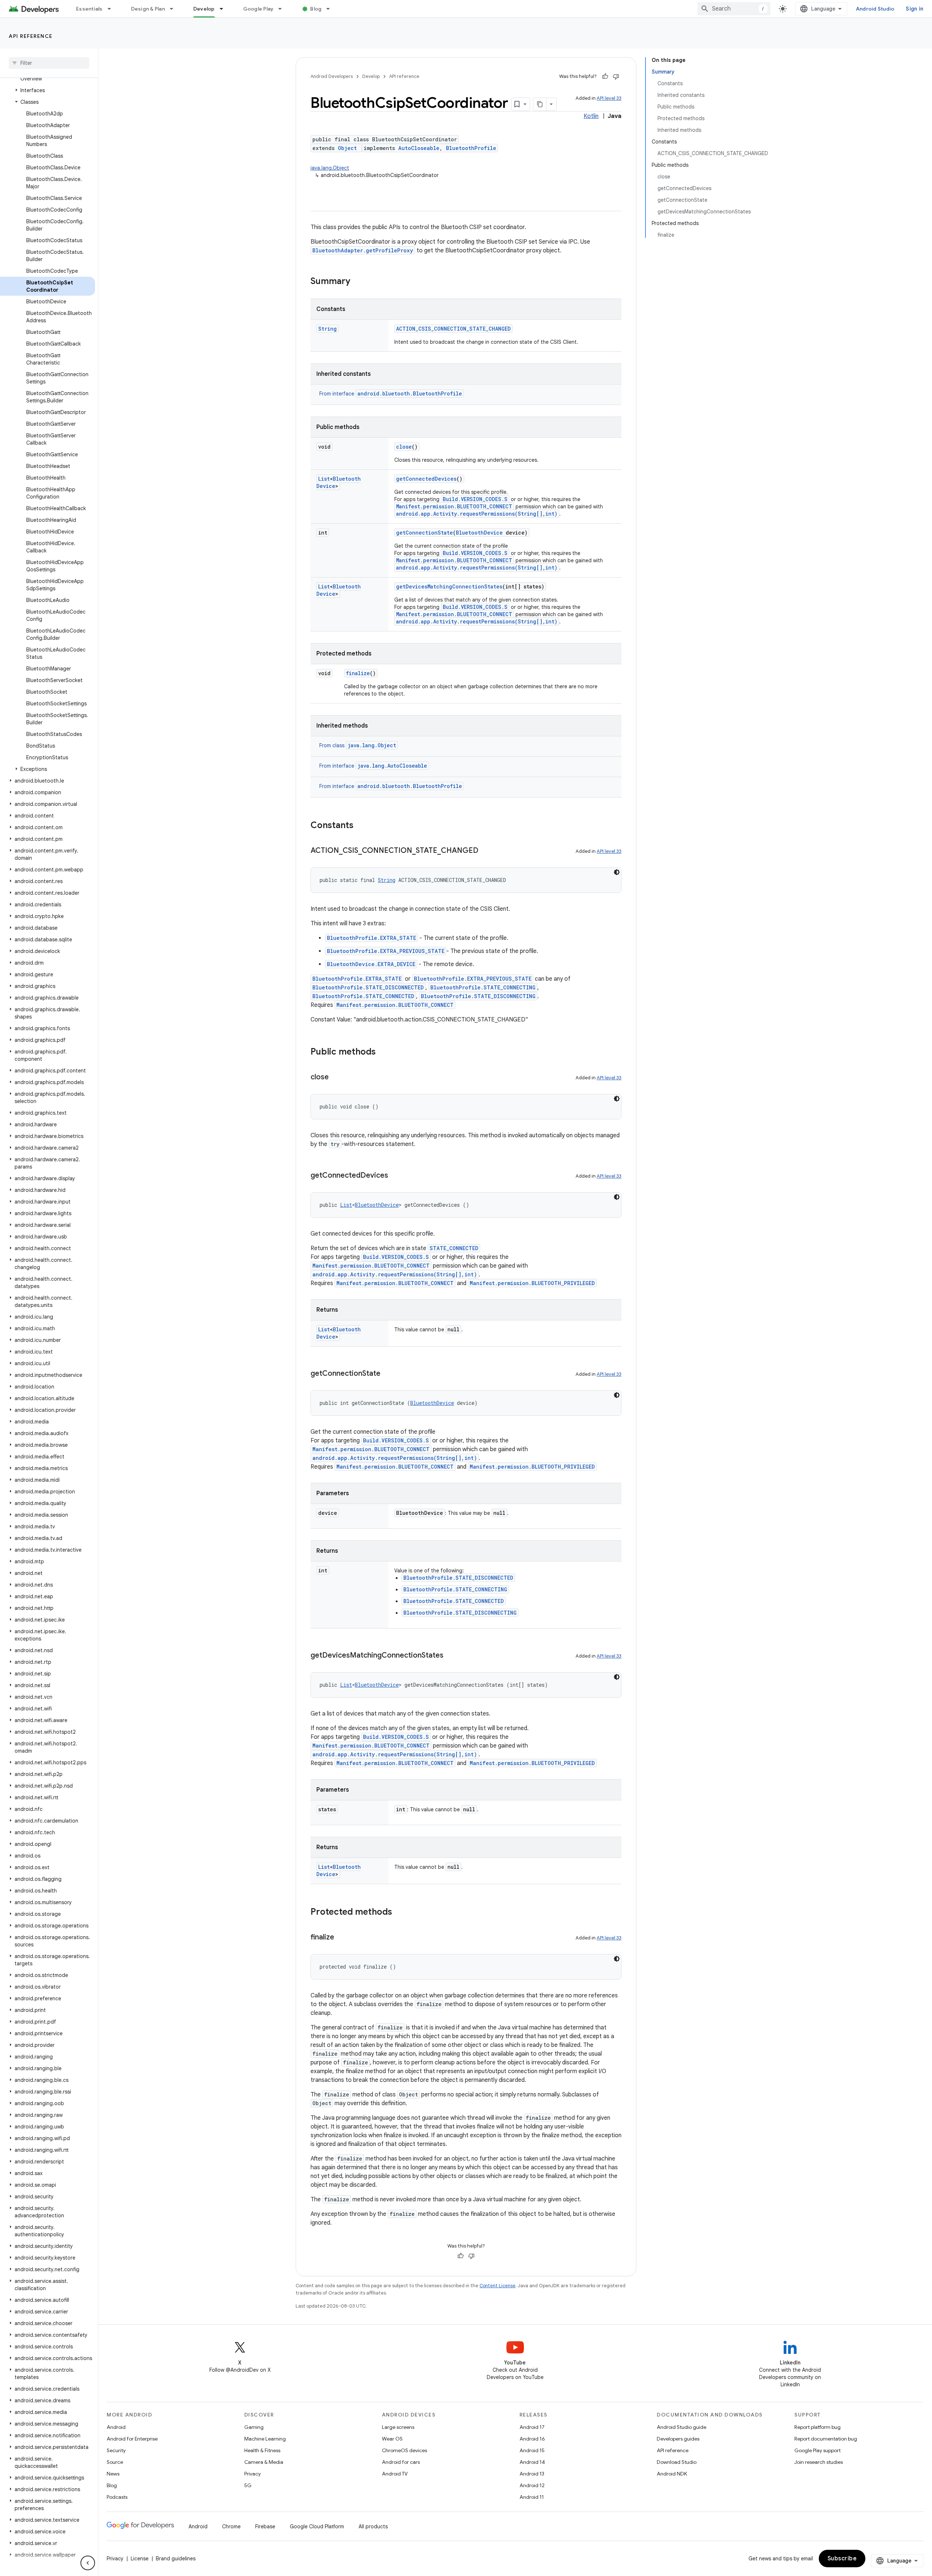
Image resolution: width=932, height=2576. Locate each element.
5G (248, 2485)
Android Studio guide (682, 2427)
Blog (316, 9)
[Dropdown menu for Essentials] (112, 9)
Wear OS (392, 2439)
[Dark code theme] (617, 872)
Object (347, 148)
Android (116, 2427)
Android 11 (532, 2497)
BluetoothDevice (479, 533)
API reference (31, 36)
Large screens (398, 2427)
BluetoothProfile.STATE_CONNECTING (483, 987)
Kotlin (591, 116)
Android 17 (532, 2427)
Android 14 (532, 2462)
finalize (358, 673)
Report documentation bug (826, 2439)
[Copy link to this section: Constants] (361, 826)
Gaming (254, 2427)
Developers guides (678, 2439)
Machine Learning (265, 2439)
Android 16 (532, 2439)
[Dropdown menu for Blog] (331, 9)
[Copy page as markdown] (540, 104)
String (327, 329)
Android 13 (532, 2474)
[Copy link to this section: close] (336, 1078)
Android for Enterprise (132, 2439)
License (140, 2559)
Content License (497, 2286)
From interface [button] (391, 394)
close (404, 447)
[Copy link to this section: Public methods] (383, 1052)
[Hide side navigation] (88, 2563)
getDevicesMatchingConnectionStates (449, 586)
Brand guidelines (176, 2559)
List (324, 479)
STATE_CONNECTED (454, 1248)
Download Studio (677, 2462)
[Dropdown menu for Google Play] (283, 9)
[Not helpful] (616, 76)
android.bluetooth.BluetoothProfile (410, 393)
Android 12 (532, 2485)
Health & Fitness (262, 2450)
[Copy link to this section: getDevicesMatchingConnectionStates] (451, 1656)
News (113, 2474)
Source (115, 2462)
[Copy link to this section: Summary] (358, 282)
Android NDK (672, 2474)
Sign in (915, 9)
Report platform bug (818, 2427)
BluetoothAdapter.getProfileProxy (363, 250)
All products (373, 2526)
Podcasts (117, 2497)
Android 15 (532, 2450)
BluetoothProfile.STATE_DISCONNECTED (368, 987)
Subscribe (842, 2559)
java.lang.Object (330, 168)
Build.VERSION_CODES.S (475, 499)
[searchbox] (49, 63)
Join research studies (819, 2462)
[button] (48, 90)
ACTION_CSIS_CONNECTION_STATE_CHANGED (453, 329)
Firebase (265, 2526)
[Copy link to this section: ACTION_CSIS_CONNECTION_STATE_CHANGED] (486, 851)
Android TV (395, 2474)
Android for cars (401, 2462)
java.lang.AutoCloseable (392, 766)
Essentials (89, 9)
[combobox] (734, 9)
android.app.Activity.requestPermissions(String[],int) (477, 514)
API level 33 (609, 98)
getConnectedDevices (426, 479)
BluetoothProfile (471, 148)
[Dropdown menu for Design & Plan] (175, 9)
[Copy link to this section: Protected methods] (399, 1913)
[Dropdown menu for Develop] (225, 9)
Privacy (252, 2474)
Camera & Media (264, 2462)
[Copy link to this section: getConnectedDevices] (395, 1176)
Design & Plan (148, 9)
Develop (204, 9)
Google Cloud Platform (317, 2526)
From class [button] (358, 745)
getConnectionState (424, 533)
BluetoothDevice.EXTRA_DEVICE (371, 964)
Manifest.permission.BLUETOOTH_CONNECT (454, 506)
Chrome (231, 2526)
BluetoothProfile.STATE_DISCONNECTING (478, 996)
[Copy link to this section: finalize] (341, 1938)
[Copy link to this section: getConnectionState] (388, 1374)
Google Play (258, 9)
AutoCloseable (419, 148)
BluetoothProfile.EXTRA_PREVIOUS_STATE (386, 951)
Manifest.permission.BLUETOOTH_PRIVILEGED (532, 1283)
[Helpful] (605, 76)
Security (116, 2450)
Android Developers (332, 76)
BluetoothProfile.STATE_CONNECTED (363, 996)
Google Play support (818, 2450)
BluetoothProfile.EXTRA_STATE (372, 938)
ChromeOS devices (404, 2450)
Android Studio (875, 9)
